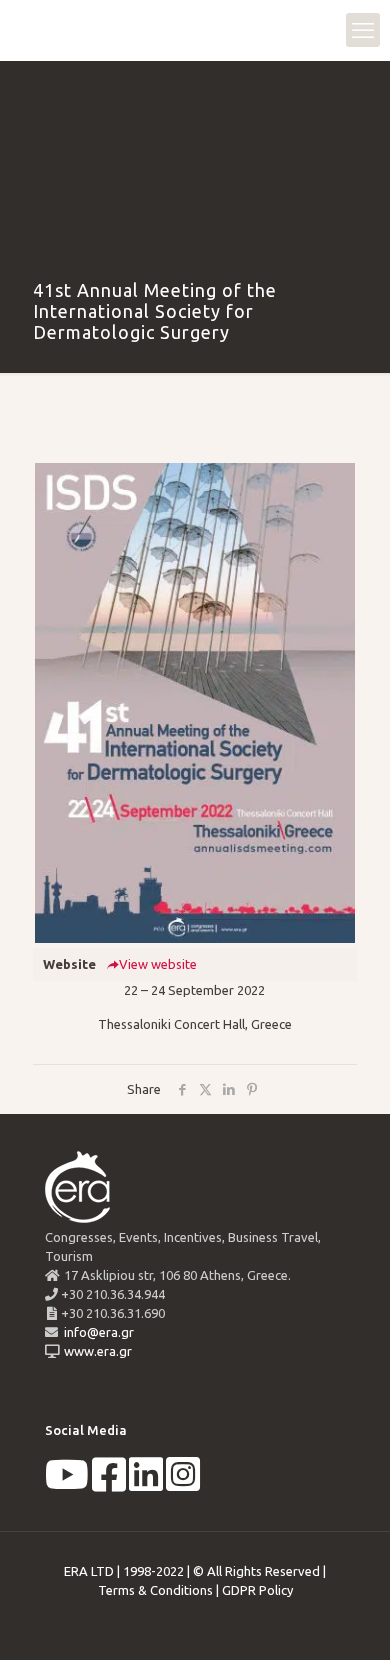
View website (158, 964)
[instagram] (183, 1484)
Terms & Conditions (155, 1590)
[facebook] (109, 1484)
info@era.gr (97, 1332)
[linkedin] (146, 1484)
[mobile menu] (363, 30)
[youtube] (67, 1484)
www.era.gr (95, 1351)
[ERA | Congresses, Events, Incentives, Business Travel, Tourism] (35, 30)
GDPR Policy (257, 1590)
